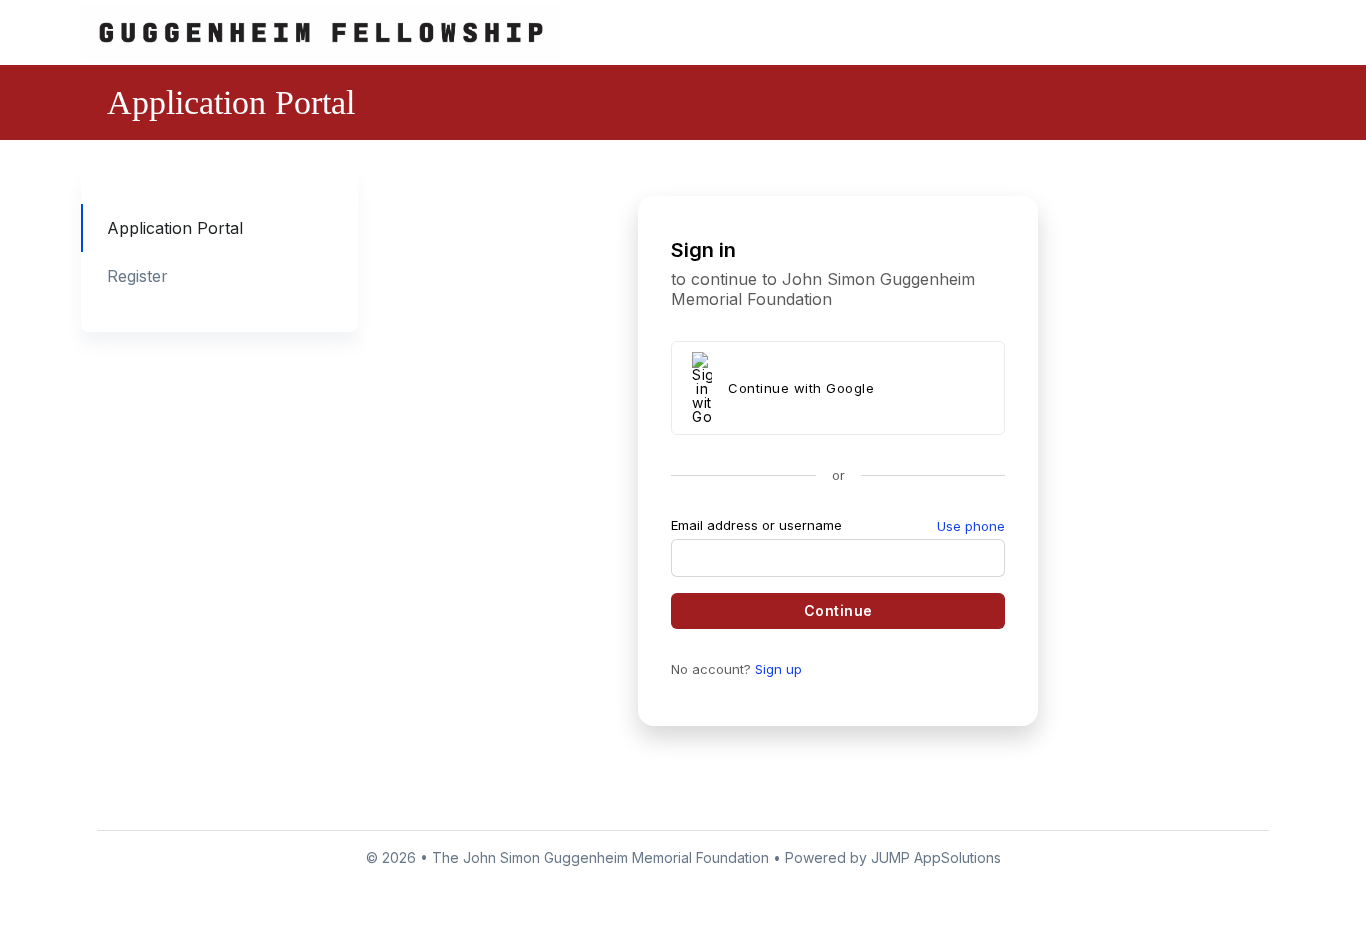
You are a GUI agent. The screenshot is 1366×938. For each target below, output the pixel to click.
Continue (837, 610)
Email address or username (756, 525)
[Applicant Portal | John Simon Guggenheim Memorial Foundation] (321, 32)
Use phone (971, 526)
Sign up (778, 669)
